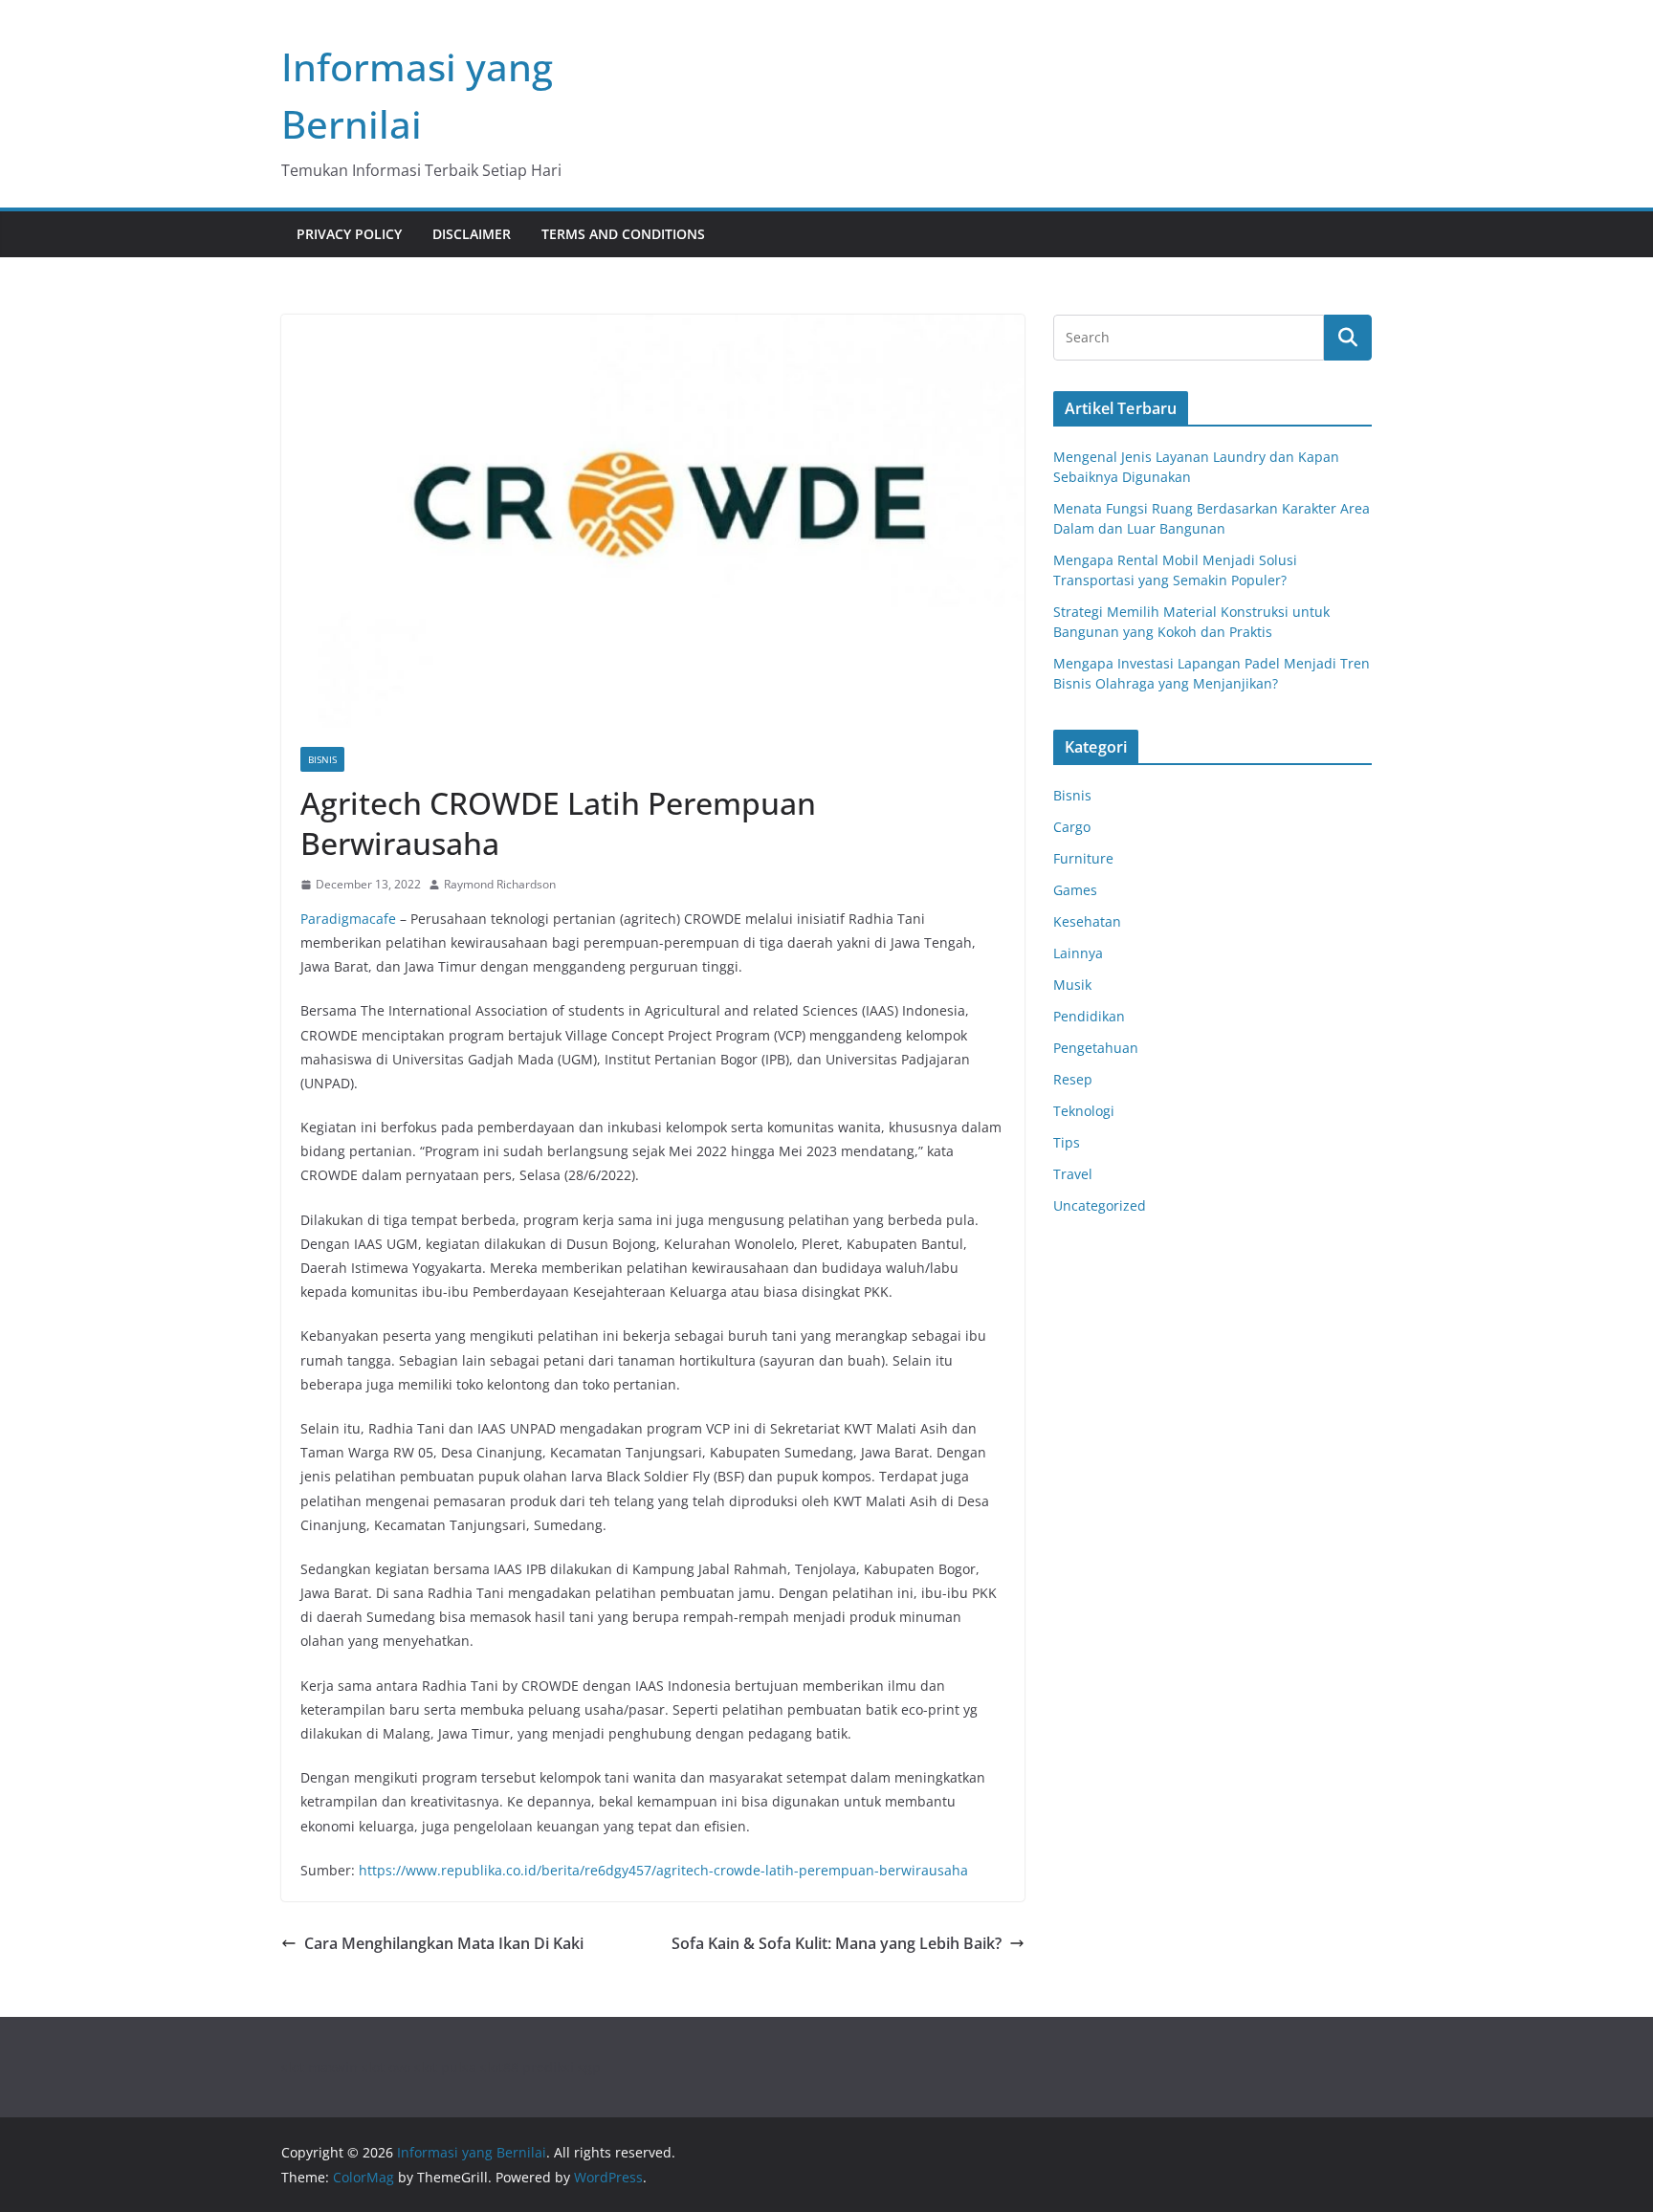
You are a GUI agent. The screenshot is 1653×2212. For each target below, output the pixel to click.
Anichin (1078, 1288)
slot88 (499, 2067)
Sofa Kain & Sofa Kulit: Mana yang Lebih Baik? (837, 1943)
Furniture (1083, 858)
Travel (1073, 1174)
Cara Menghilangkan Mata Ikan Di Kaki (444, 1943)
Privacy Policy (349, 234)
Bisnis (322, 759)
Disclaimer (472, 234)
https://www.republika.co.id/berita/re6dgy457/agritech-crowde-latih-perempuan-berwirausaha (663, 1870)
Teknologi (1084, 1111)
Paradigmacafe (348, 919)
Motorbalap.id (1099, 1312)
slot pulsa (445, 2067)
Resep (1073, 1079)
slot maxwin (320, 2067)
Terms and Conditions (623, 234)
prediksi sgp (562, 2067)
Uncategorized (1100, 1205)
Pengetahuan (1096, 1048)
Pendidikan (1089, 1016)
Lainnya (1078, 953)
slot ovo (386, 2067)
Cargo (1072, 827)
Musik (1072, 985)
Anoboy (1077, 1264)
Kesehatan (1087, 921)
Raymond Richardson (500, 884)
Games (1075, 890)
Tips (1067, 1142)
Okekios (1078, 1336)
